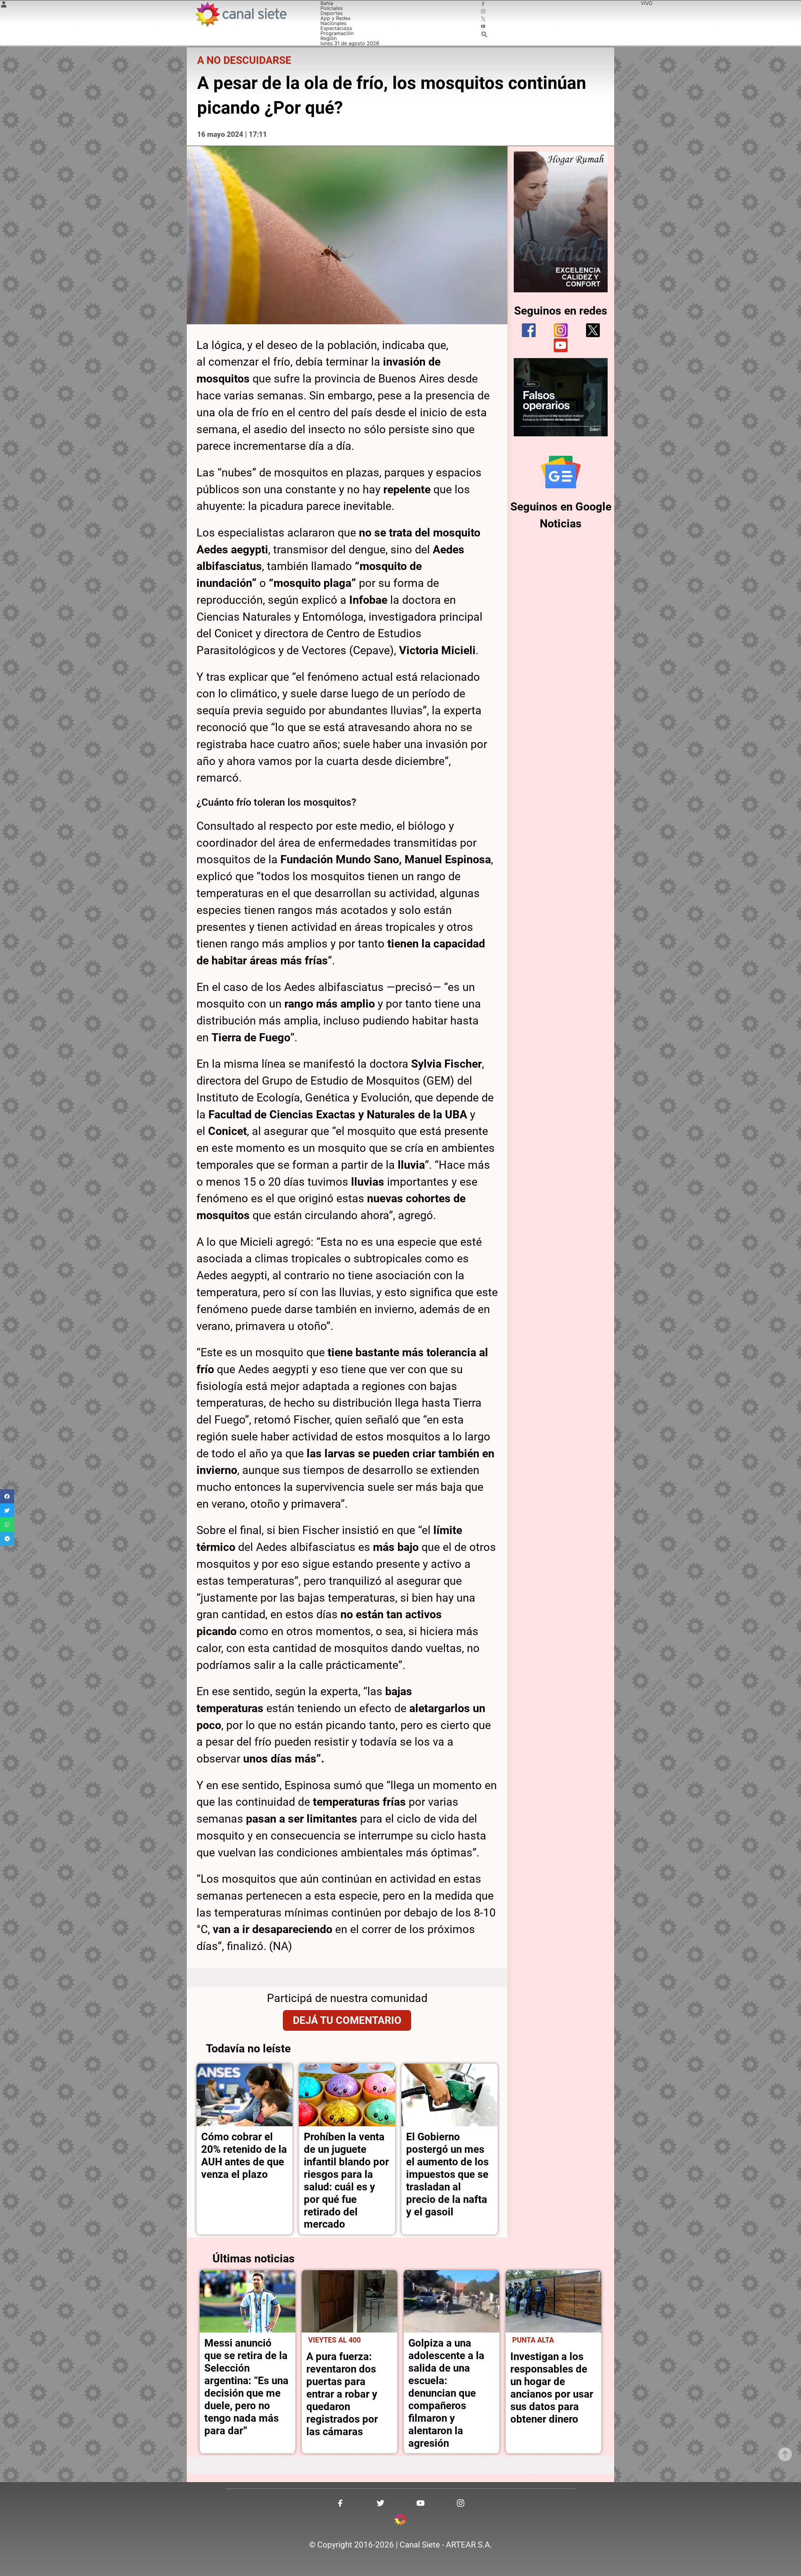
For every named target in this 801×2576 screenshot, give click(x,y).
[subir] (785, 2454)
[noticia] (245, 2095)
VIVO (647, 3)
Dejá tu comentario (347, 2020)
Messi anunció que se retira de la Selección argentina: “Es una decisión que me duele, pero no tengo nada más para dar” (246, 2387)
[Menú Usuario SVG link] (4, 5)
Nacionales (333, 23)
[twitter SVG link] (484, 19)
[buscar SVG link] (484, 35)
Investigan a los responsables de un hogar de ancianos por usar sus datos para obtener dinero (552, 2388)
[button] (7, 1496)
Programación (337, 33)
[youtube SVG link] (484, 27)
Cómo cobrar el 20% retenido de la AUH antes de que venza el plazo (244, 2155)
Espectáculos (336, 28)
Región (329, 38)
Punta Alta (533, 2340)
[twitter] (593, 330)
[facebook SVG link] (484, 4)
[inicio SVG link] (400, 2520)
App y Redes (335, 18)
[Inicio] (240, 14)
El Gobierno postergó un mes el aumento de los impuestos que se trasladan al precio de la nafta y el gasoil (447, 2174)
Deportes (332, 13)
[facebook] (529, 330)
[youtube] (561, 345)
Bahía (327, 3)
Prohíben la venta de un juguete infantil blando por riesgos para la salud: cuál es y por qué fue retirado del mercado (346, 2181)
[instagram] (561, 330)
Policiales (332, 8)
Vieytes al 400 (334, 2340)
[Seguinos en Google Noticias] (561, 472)
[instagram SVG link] (484, 12)
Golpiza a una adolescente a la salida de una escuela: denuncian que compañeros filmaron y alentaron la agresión (446, 2393)
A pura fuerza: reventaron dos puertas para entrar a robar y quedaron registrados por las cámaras (342, 2394)
